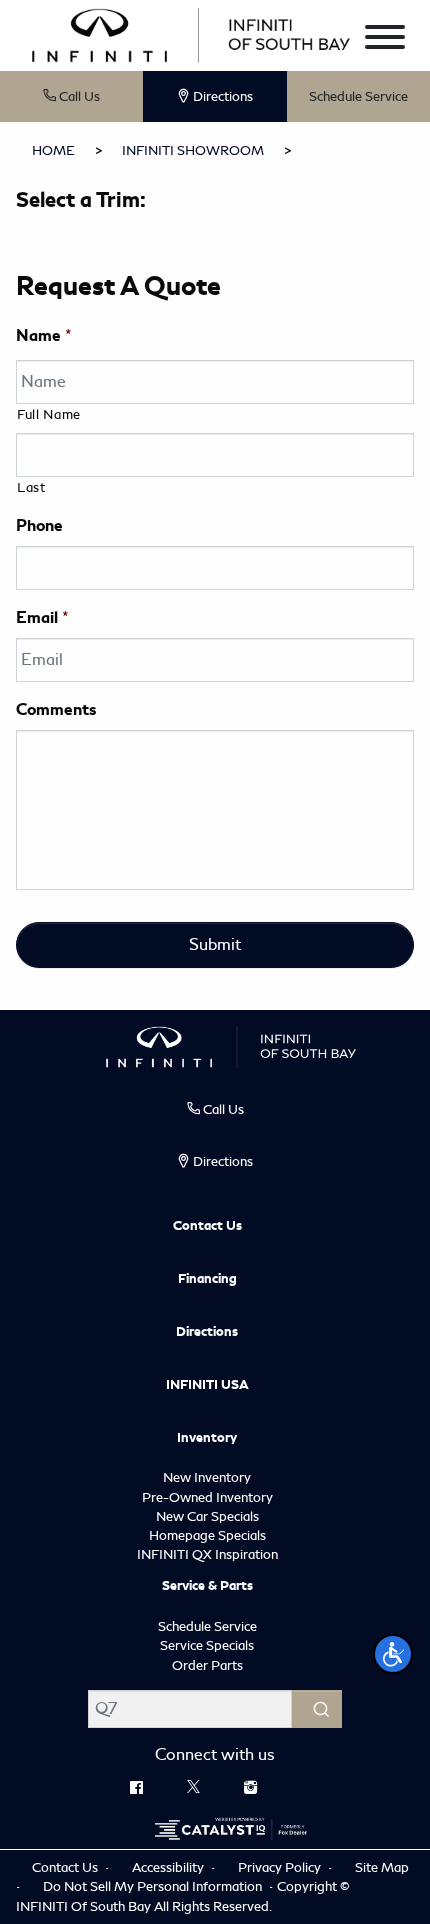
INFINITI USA (207, 1385)
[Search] (317, 1709)
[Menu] (385, 40)
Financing (207, 1279)
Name (44, 336)
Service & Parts (207, 1586)
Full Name (49, 414)
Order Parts (207, 1665)
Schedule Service (358, 96)
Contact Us (207, 1226)
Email (42, 618)
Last (31, 487)
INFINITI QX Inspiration (207, 1554)
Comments (56, 710)
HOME (53, 150)
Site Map (382, 1867)
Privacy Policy (281, 1867)
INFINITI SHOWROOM (193, 150)
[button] (393, 1654)
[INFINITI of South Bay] (191, 32)
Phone (39, 526)
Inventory (207, 1438)
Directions (207, 1332)
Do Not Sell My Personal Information (154, 1886)
